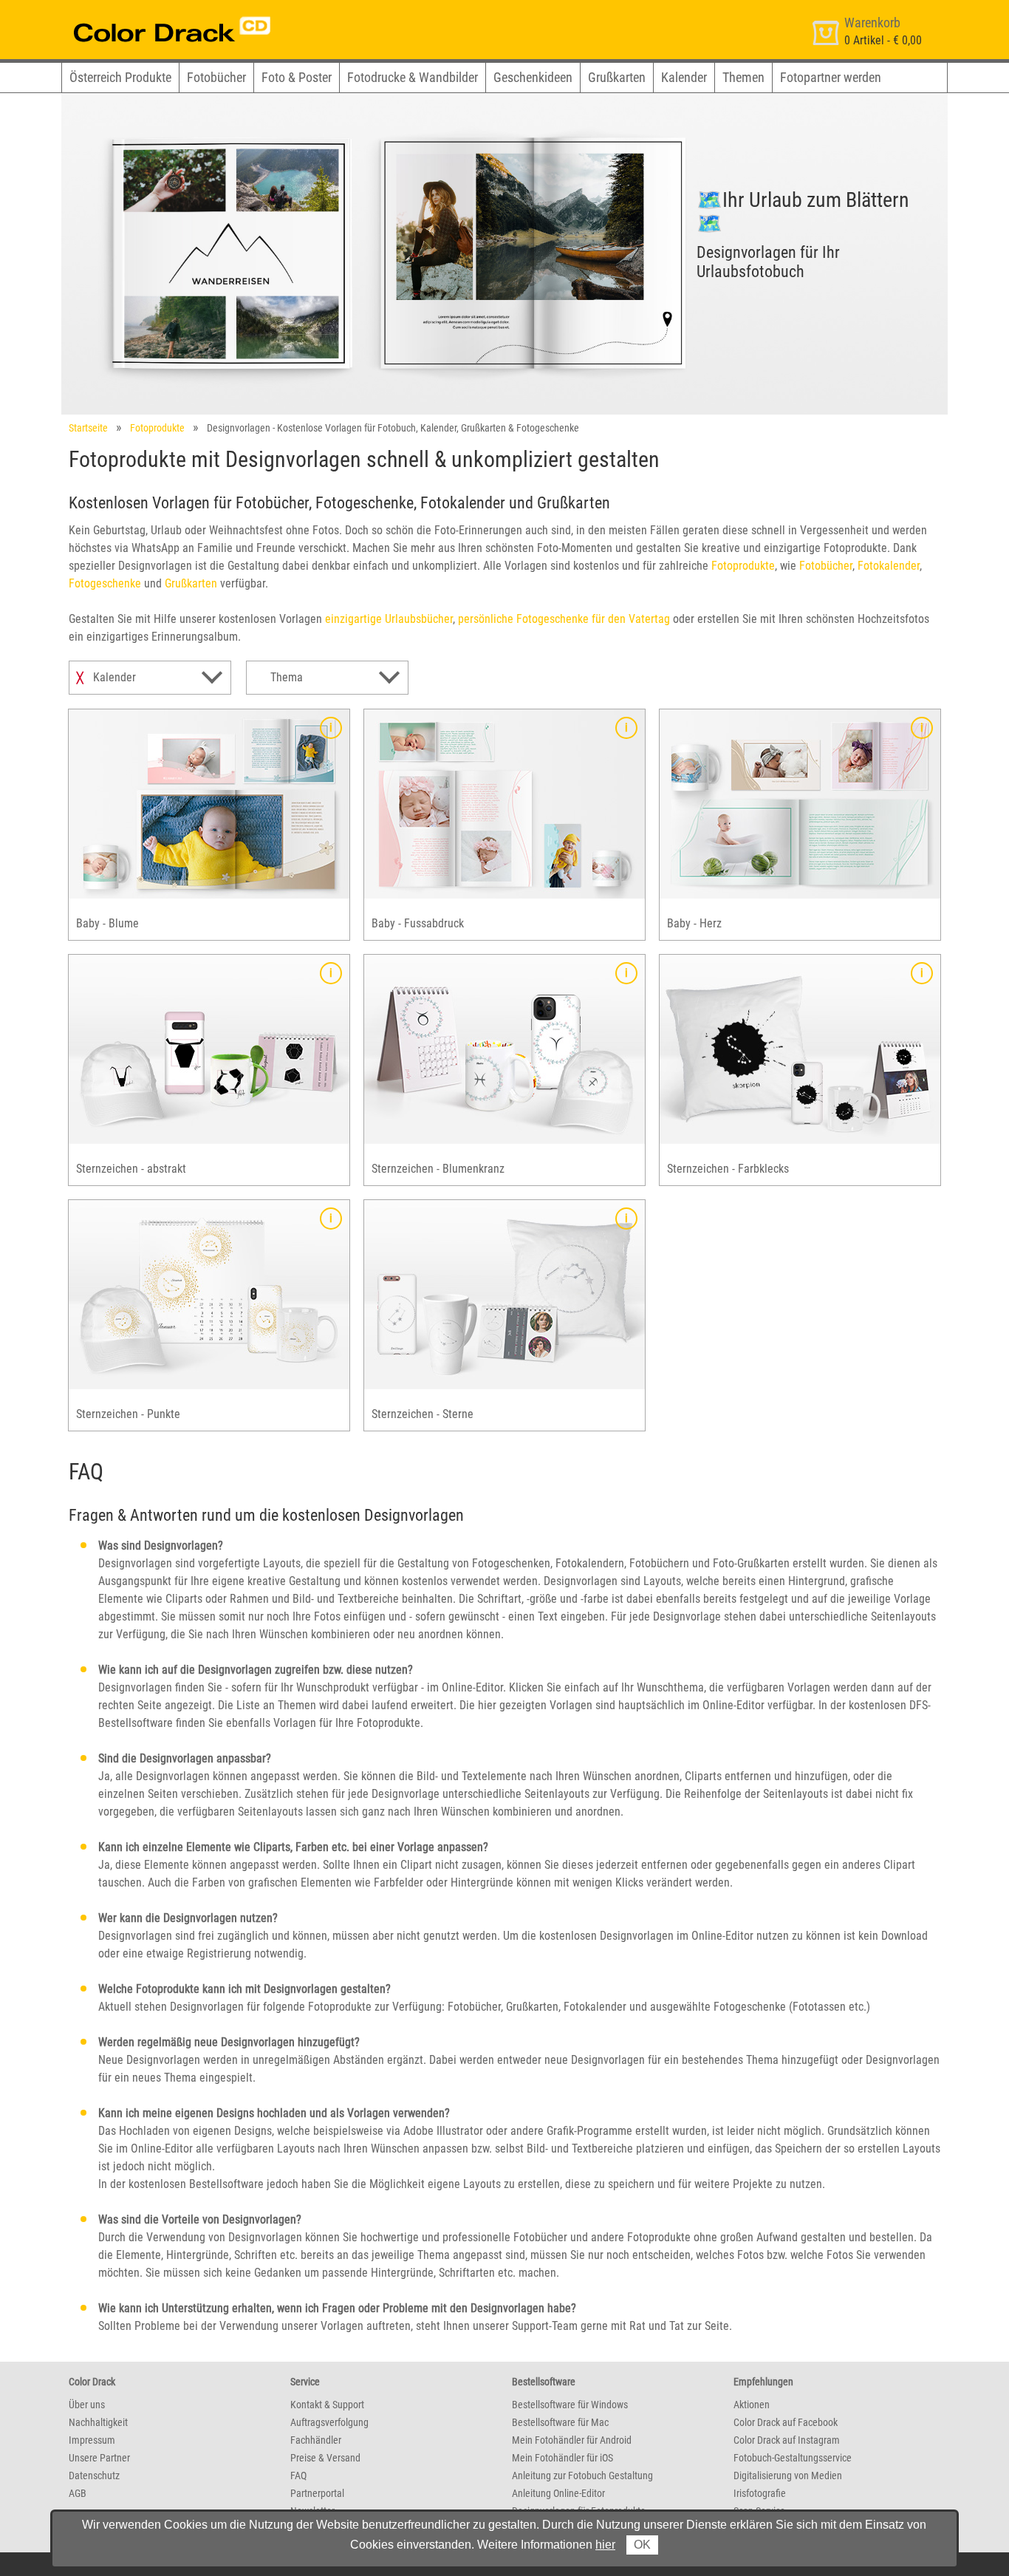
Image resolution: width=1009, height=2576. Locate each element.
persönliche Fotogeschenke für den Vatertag (564, 619)
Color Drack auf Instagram (787, 2440)
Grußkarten (617, 77)
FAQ (298, 2476)
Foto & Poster (297, 77)
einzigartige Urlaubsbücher (389, 619)
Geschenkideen (533, 77)
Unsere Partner (99, 2458)
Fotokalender (889, 566)
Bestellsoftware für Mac (560, 2422)
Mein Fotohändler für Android (572, 2440)
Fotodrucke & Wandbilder (413, 77)
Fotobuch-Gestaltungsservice (793, 2458)
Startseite (88, 428)
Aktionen (752, 2405)
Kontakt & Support (327, 2405)
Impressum (92, 2440)
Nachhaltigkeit (98, 2422)
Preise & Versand (325, 2458)
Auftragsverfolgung (329, 2422)
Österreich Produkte (120, 77)
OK (642, 2545)
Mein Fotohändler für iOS (562, 2458)
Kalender (684, 77)
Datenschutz (94, 2476)
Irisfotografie (760, 2493)
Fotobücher (216, 77)
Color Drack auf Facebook (786, 2422)
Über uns (87, 2405)
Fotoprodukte (157, 428)
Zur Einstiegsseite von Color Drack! (144, 14)
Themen (743, 77)
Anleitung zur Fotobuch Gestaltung (582, 2476)
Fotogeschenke (105, 583)
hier (605, 2545)
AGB (78, 2493)
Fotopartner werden (831, 77)
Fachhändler (316, 2440)
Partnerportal (317, 2493)
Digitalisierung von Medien (788, 2476)
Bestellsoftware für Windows (570, 2405)
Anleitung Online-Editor (558, 2493)
